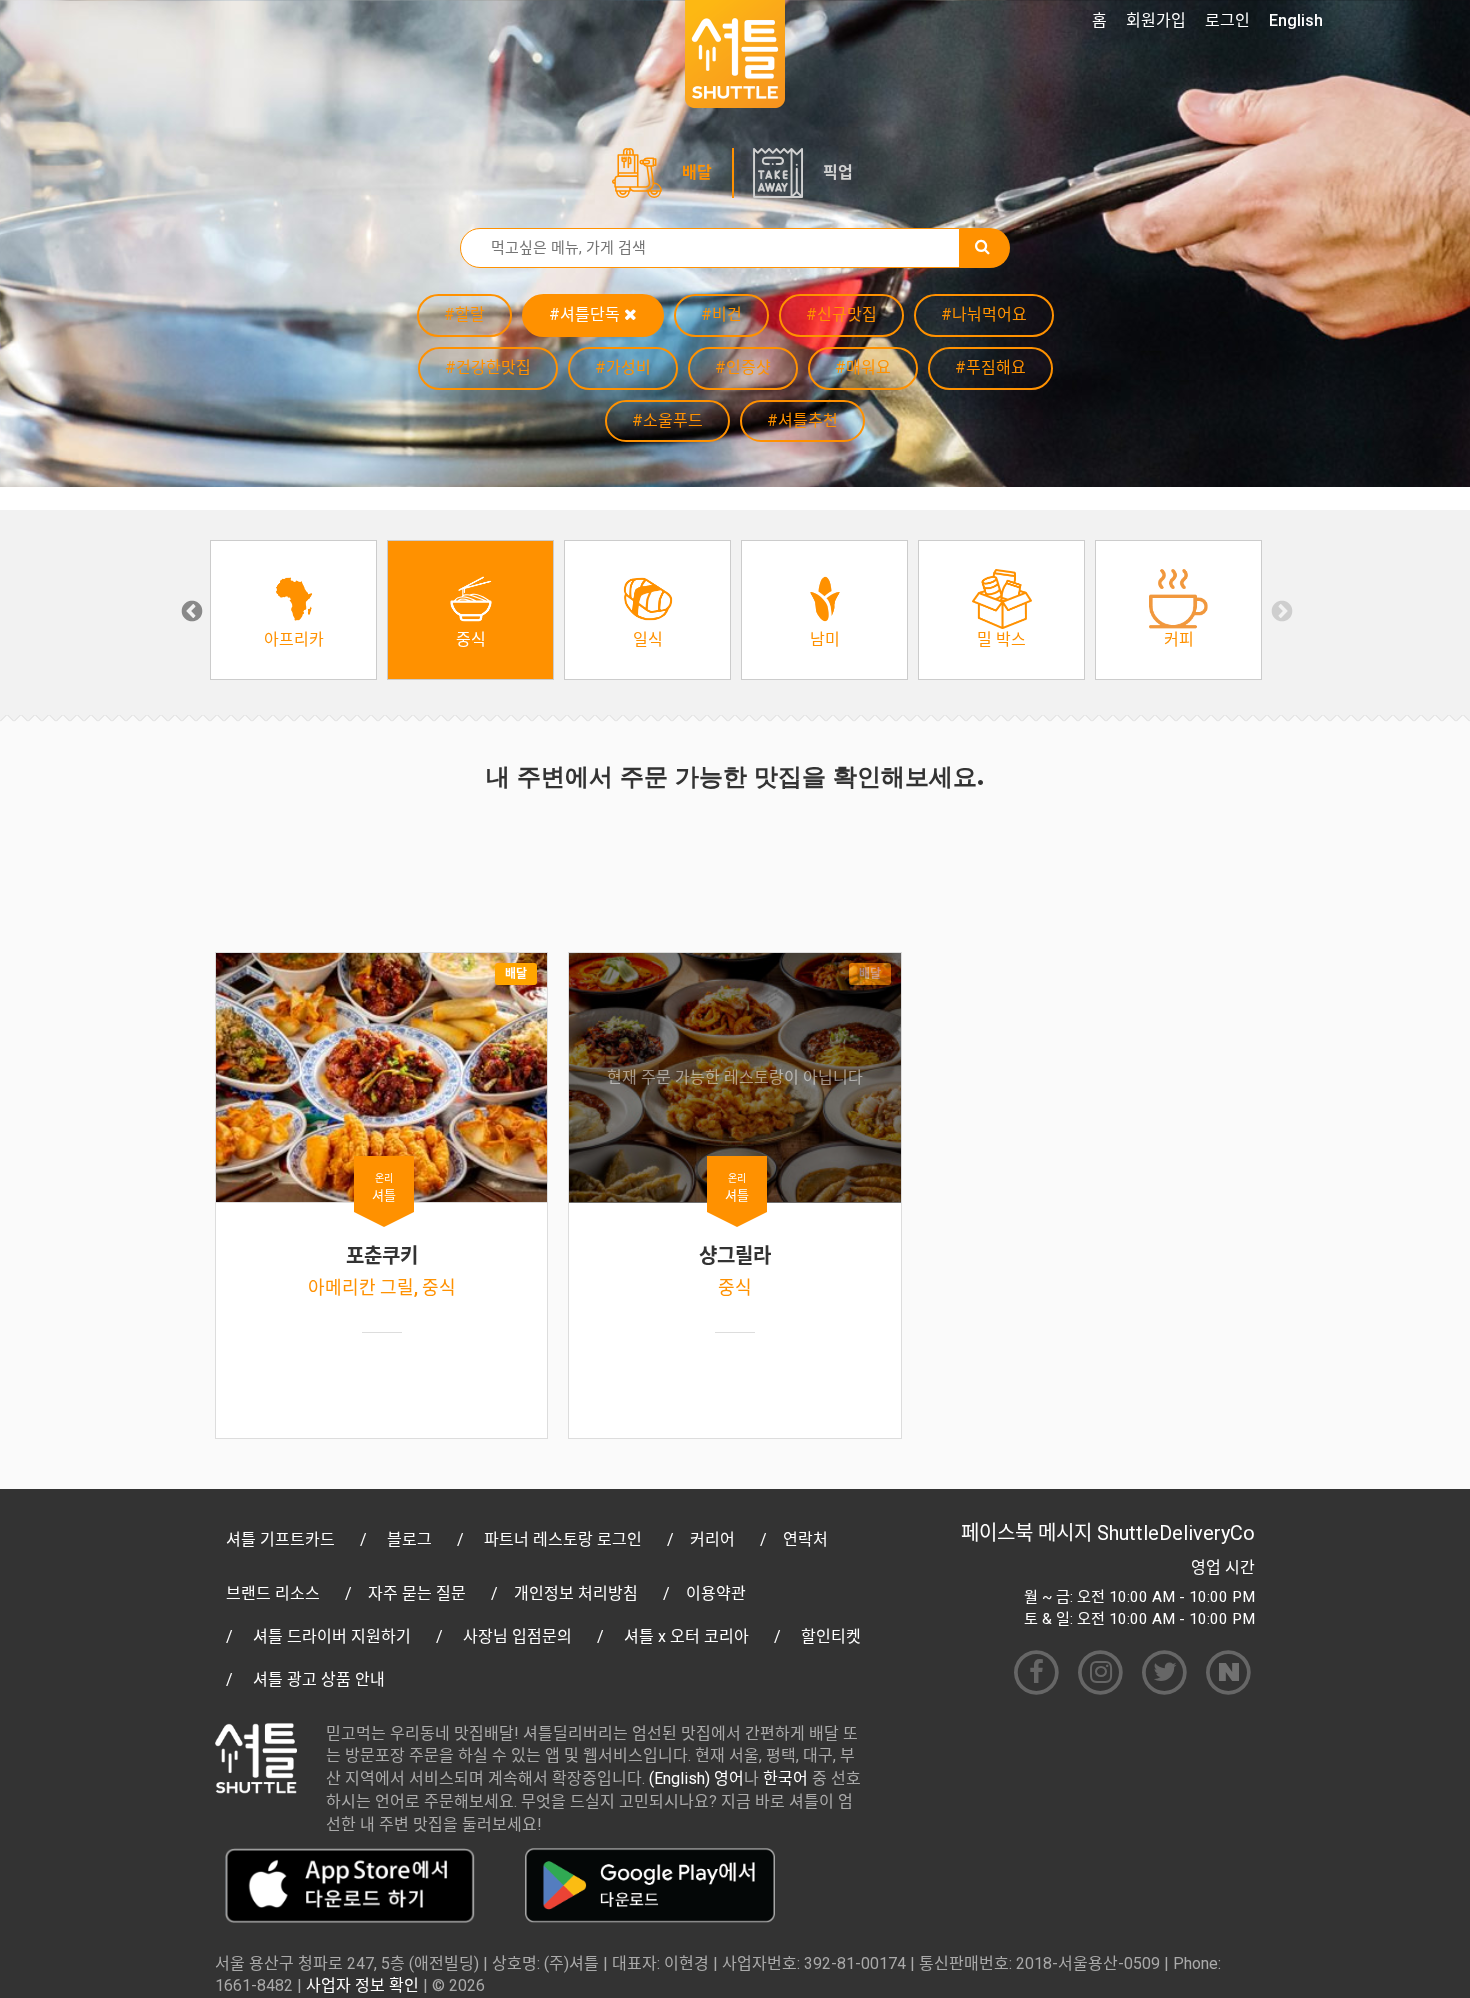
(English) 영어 (696, 1778)
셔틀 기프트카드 (280, 1539)
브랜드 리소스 (273, 1593)
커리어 (712, 1539)
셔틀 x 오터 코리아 (686, 1636)
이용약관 (716, 1593)
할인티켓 (831, 1636)
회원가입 (1156, 20)
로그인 (1227, 20)
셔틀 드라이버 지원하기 (332, 1636)
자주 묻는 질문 (417, 1593)
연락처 (805, 1539)
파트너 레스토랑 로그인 (563, 1539)
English (1296, 20)
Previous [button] (190, 610)
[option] (293, 610)
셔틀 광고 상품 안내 (319, 1679)
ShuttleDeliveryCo (1176, 1533)
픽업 (838, 172)
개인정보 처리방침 (576, 1593)
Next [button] (1280, 610)
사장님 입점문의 (517, 1636)
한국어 (785, 1778)
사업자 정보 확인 (362, 1985)
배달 (697, 172)
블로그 (409, 1539)
